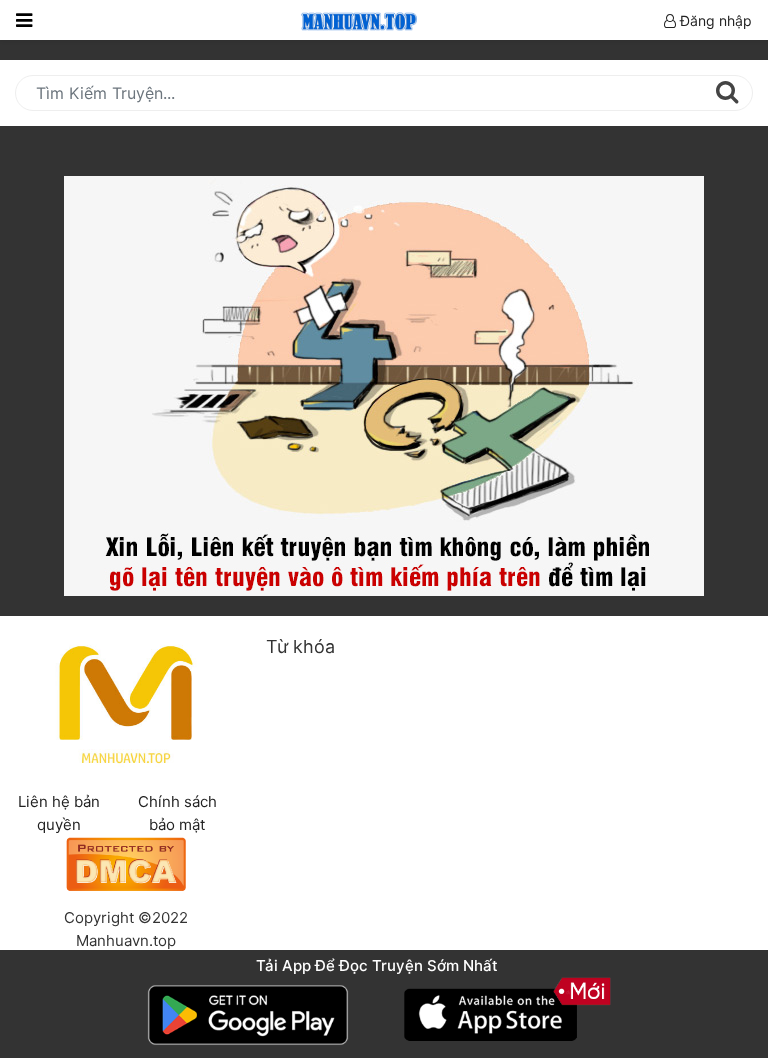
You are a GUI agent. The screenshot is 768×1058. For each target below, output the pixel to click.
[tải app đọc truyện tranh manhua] (356, 19)
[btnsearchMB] (726, 92)
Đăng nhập (714, 20)
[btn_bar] (24, 20)
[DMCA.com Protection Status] (126, 862)
